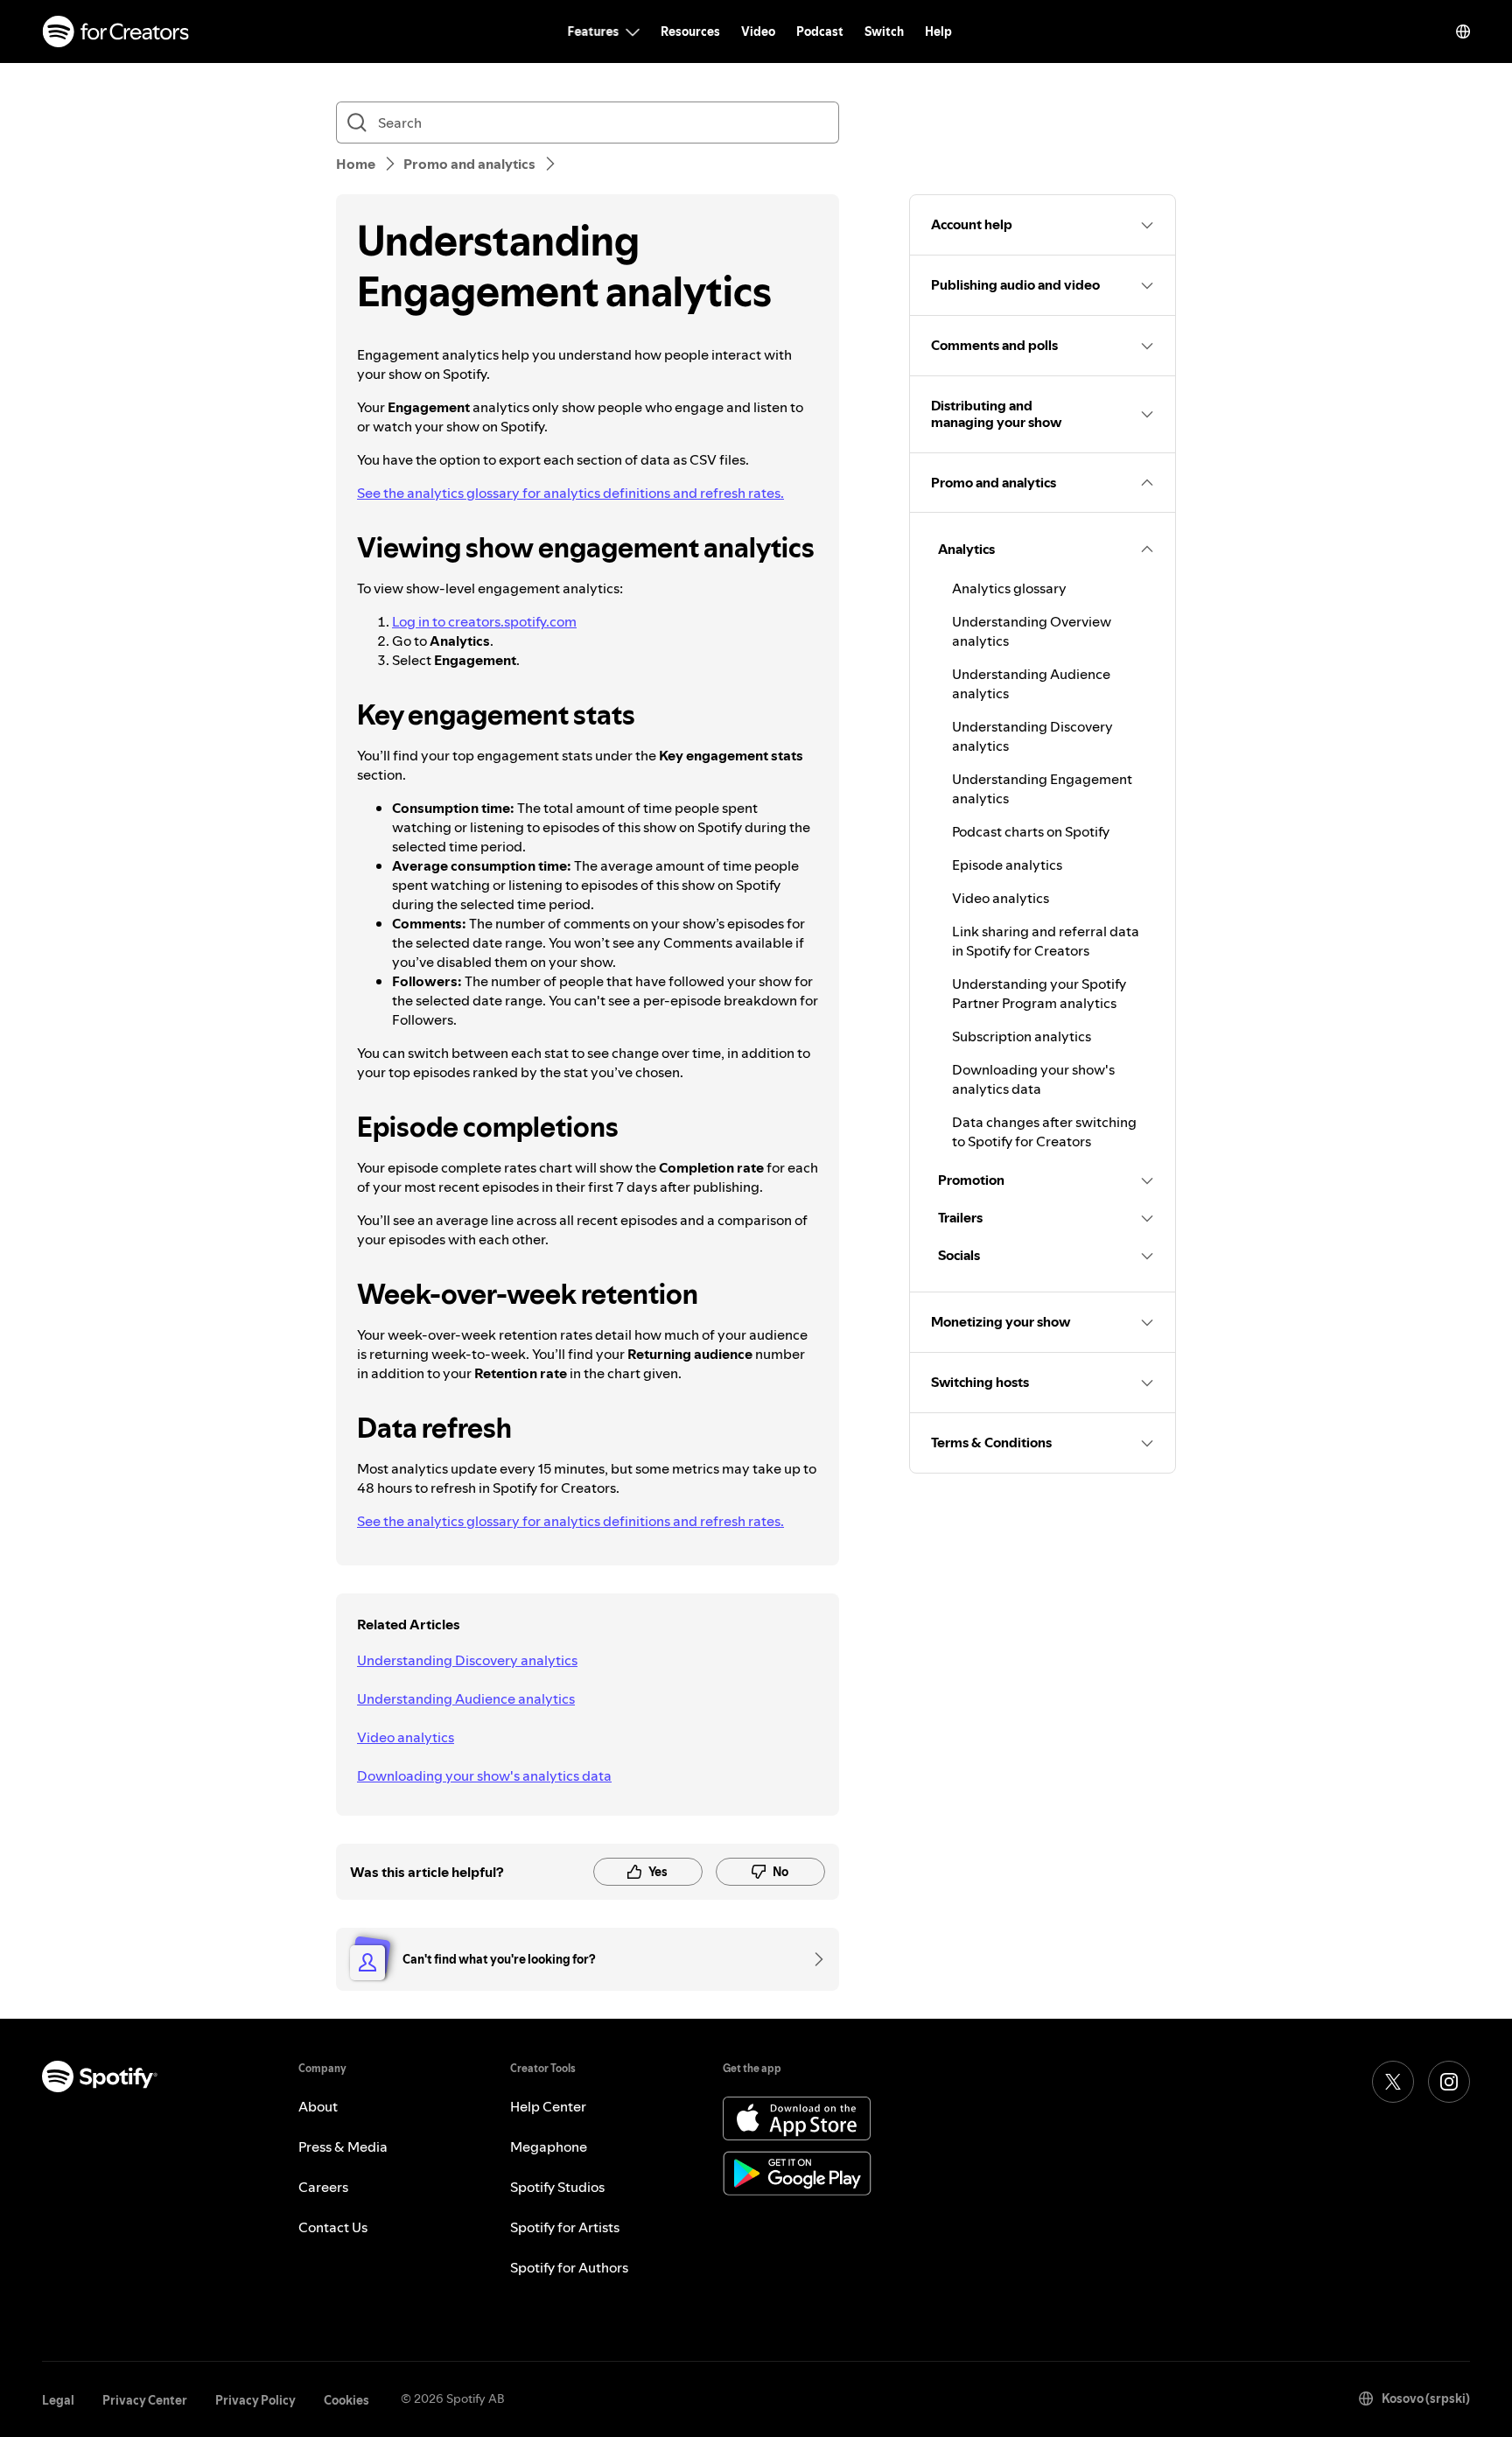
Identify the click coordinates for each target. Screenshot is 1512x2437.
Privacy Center (145, 2400)
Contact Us (333, 2227)
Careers (323, 2187)
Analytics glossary (1009, 588)
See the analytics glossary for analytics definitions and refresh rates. (570, 493)
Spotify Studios (557, 2187)
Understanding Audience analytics (466, 1698)
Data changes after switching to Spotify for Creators (1044, 1131)
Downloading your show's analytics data (484, 1775)
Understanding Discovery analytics (467, 1660)
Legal (58, 2400)
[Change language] (1463, 32)
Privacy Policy (255, 2400)
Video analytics (406, 1737)
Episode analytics (1007, 865)
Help (938, 32)
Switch (884, 32)
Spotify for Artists (565, 2227)
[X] (1393, 2082)
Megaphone (549, 2146)
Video (758, 32)
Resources (690, 32)
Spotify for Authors (569, 2267)
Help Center (548, 2106)
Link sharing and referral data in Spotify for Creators (1046, 941)
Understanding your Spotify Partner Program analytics (1039, 993)
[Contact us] (813, 1959)
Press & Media (343, 2146)
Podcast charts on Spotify (1031, 831)
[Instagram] (1449, 2082)
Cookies (346, 2400)
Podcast (820, 32)
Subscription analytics (1022, 1036)
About (318, 2106)
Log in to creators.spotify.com (484, 621)
